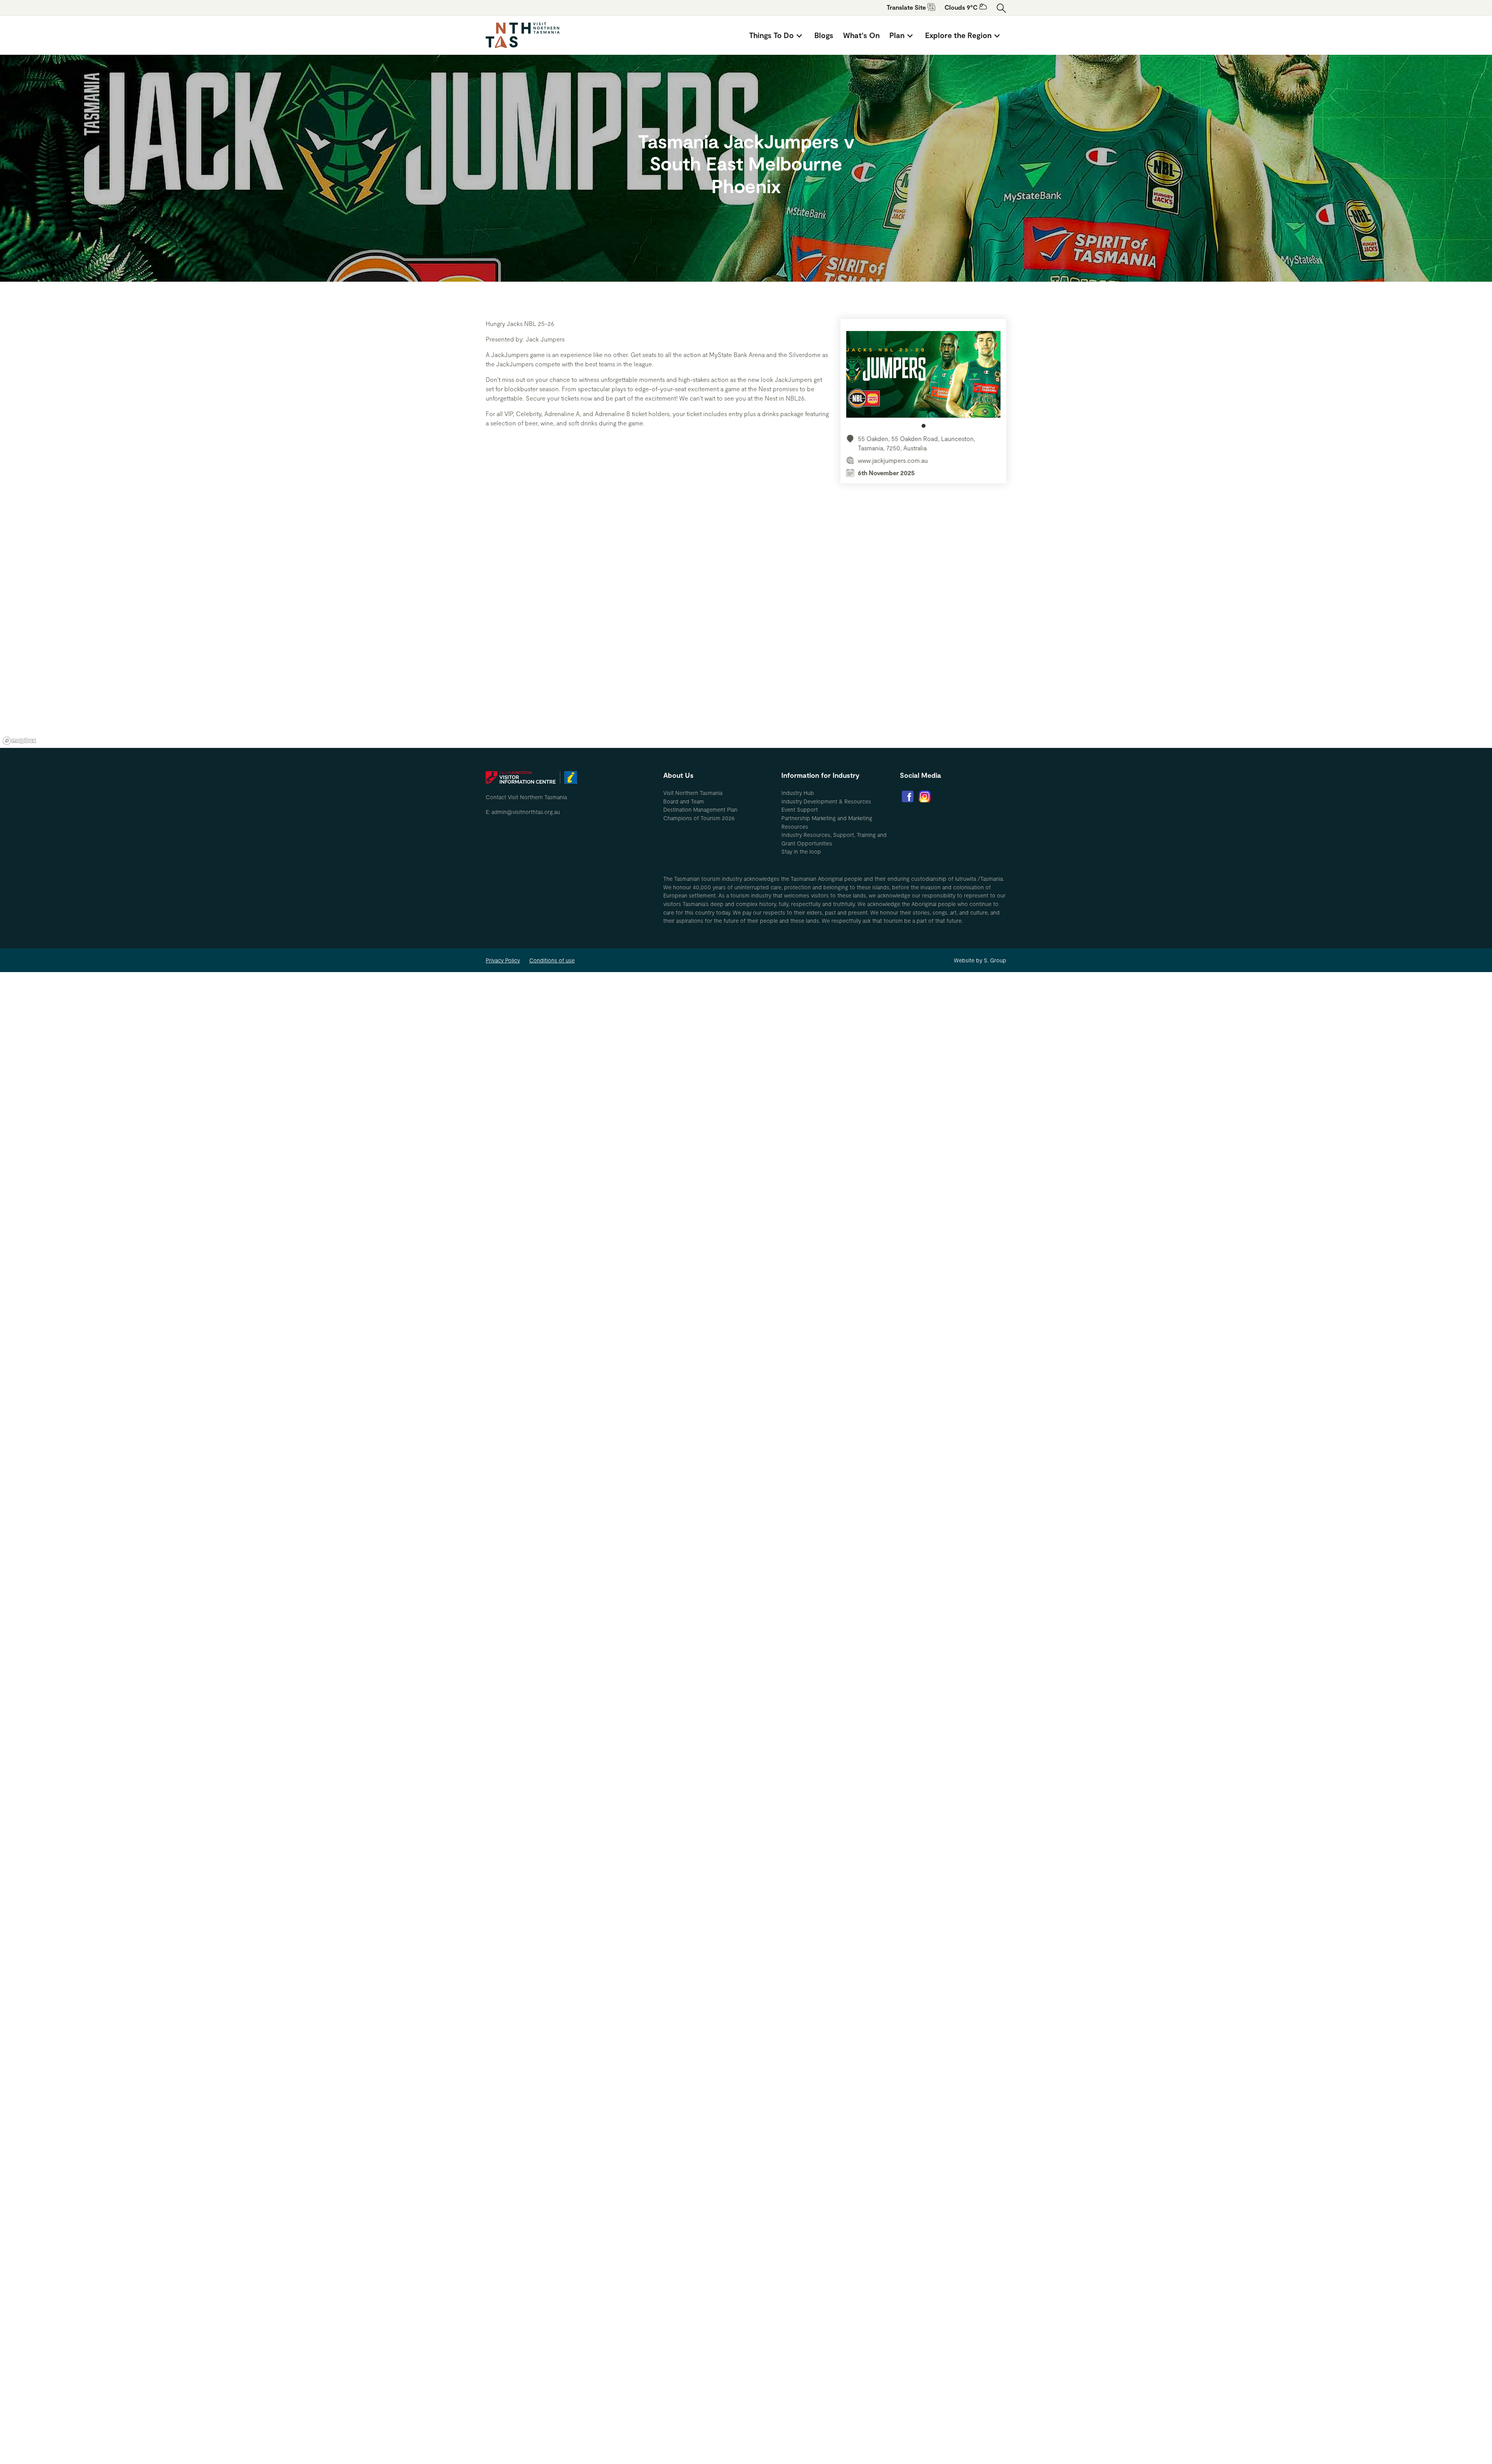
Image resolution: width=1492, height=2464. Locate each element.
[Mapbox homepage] (19, 741)
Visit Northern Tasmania (693, 793)
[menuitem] (777, 35)
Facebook (908, 796)
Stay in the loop (801, 851)
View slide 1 (924, 426)
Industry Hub (798, 793)
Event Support (800, 809)
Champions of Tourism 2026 (699, 818)
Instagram (925, 796)
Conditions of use (552, 960)
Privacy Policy (503, 960)
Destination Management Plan (700, 809)
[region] (746, 631)
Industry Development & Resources (826, 801)
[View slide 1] (923, 379)
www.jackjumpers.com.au (893, 460)
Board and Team (684, 801)
